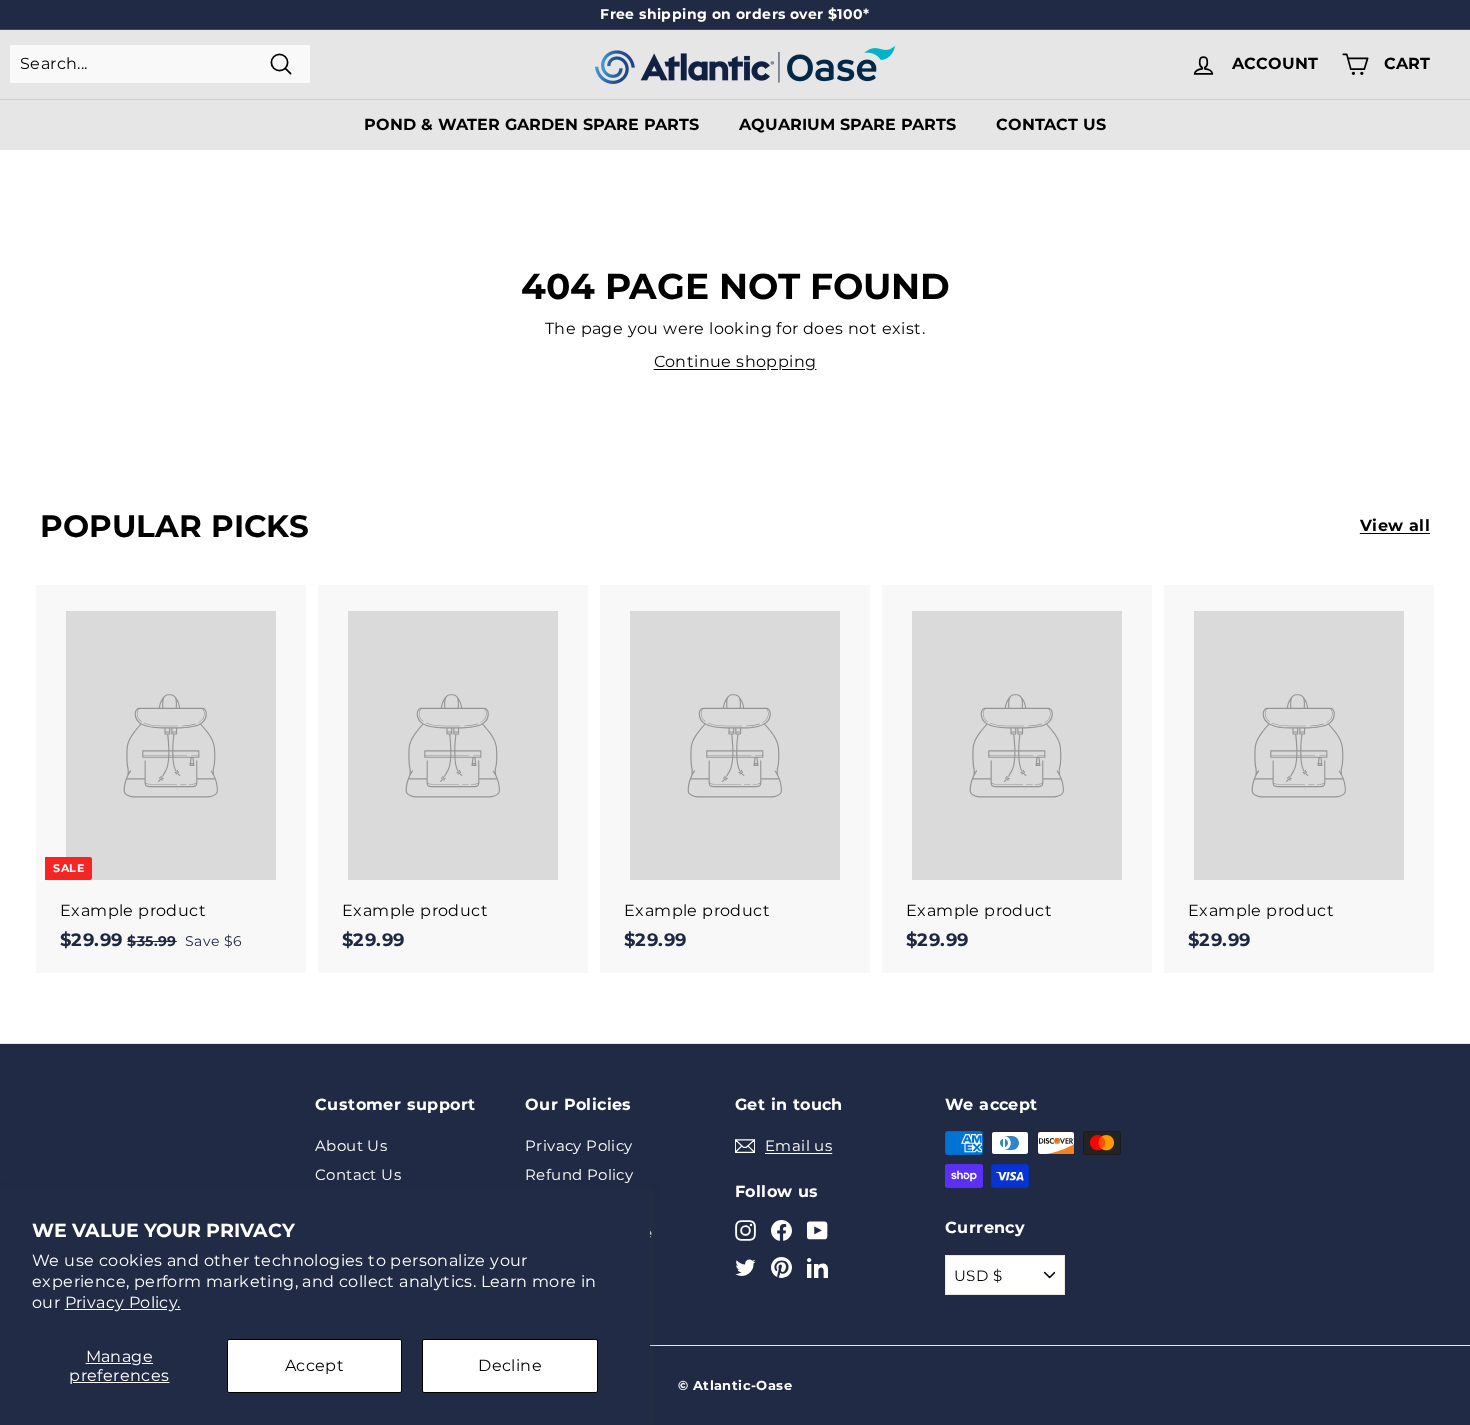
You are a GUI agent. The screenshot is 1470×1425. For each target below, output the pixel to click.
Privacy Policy (579, 1145)
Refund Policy (579, 1174)
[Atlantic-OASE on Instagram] (745, 1229)
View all (1395, 525)
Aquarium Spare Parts (847, 124)
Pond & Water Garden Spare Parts (531, 124)
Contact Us (1051, 124)
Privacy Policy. (123, 1302)
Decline (510, 1365)
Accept (314, 1365)
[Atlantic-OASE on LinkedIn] (817, 1267)
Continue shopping (735, 361)
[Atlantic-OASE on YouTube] (817, 1229)
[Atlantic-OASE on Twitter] (745, 1267)
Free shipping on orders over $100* (735, 14)
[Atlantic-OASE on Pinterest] (781, 1267)
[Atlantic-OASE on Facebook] (781, 1229)
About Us (351, 1145)
